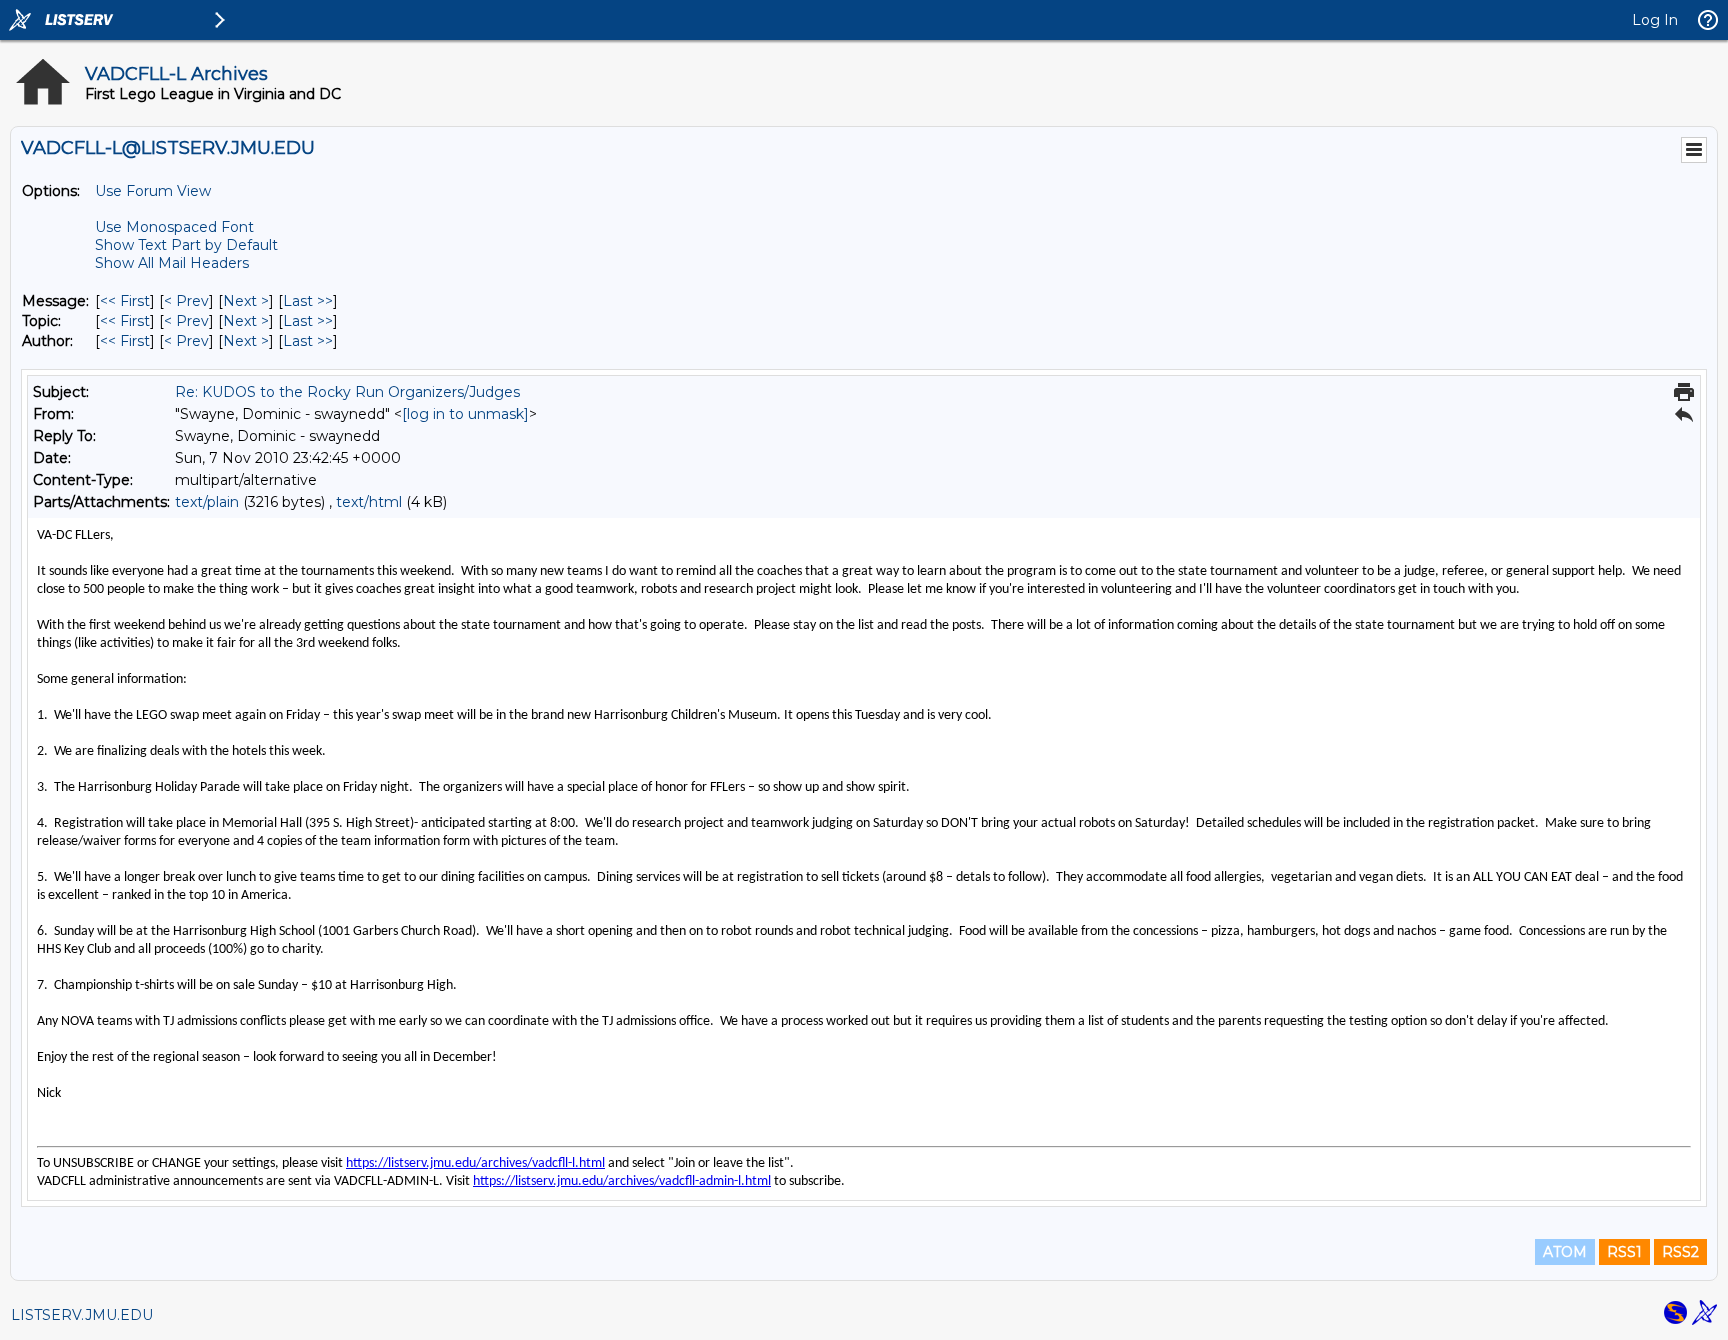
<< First (125, 301)
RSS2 (1680, 1252)
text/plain (207, 502)
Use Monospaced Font (174, 227)
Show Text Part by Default (186, 245)
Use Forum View (153, 191)
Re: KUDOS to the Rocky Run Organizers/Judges (347, 392)
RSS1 (1624, 1252)
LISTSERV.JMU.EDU (82, 1315)
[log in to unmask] (465, 414)
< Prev (186, 301)
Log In (1655, 20)
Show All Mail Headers (172, 263)
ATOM (1565, 1252)
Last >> (308, 301)
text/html (369, 502)
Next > (246, 301)
